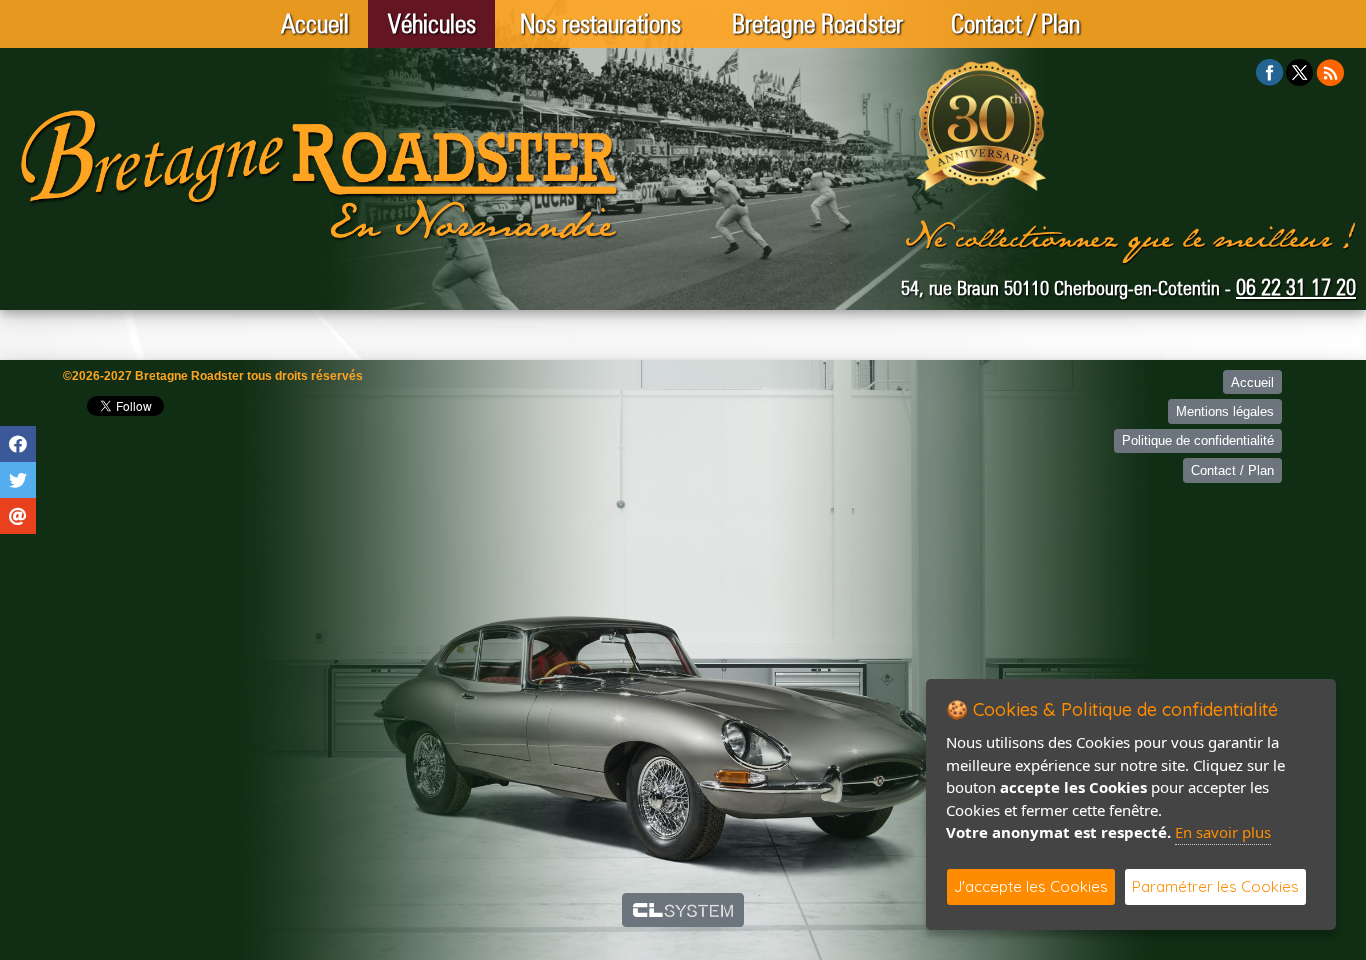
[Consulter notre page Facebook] (1270, 71)
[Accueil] (320, 174)
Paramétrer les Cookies (1215, 886)
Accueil (315, 23)
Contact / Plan (1015, 23)
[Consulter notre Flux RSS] (1330, 71)
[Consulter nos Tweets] (1299, 71)
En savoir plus (1223, 832)
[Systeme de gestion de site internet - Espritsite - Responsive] (683, 910)
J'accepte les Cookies (1031, 886)
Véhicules (432, 23)
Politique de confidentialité (1198, 440)
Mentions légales (1225, 411)
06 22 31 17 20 (1296, 287)
